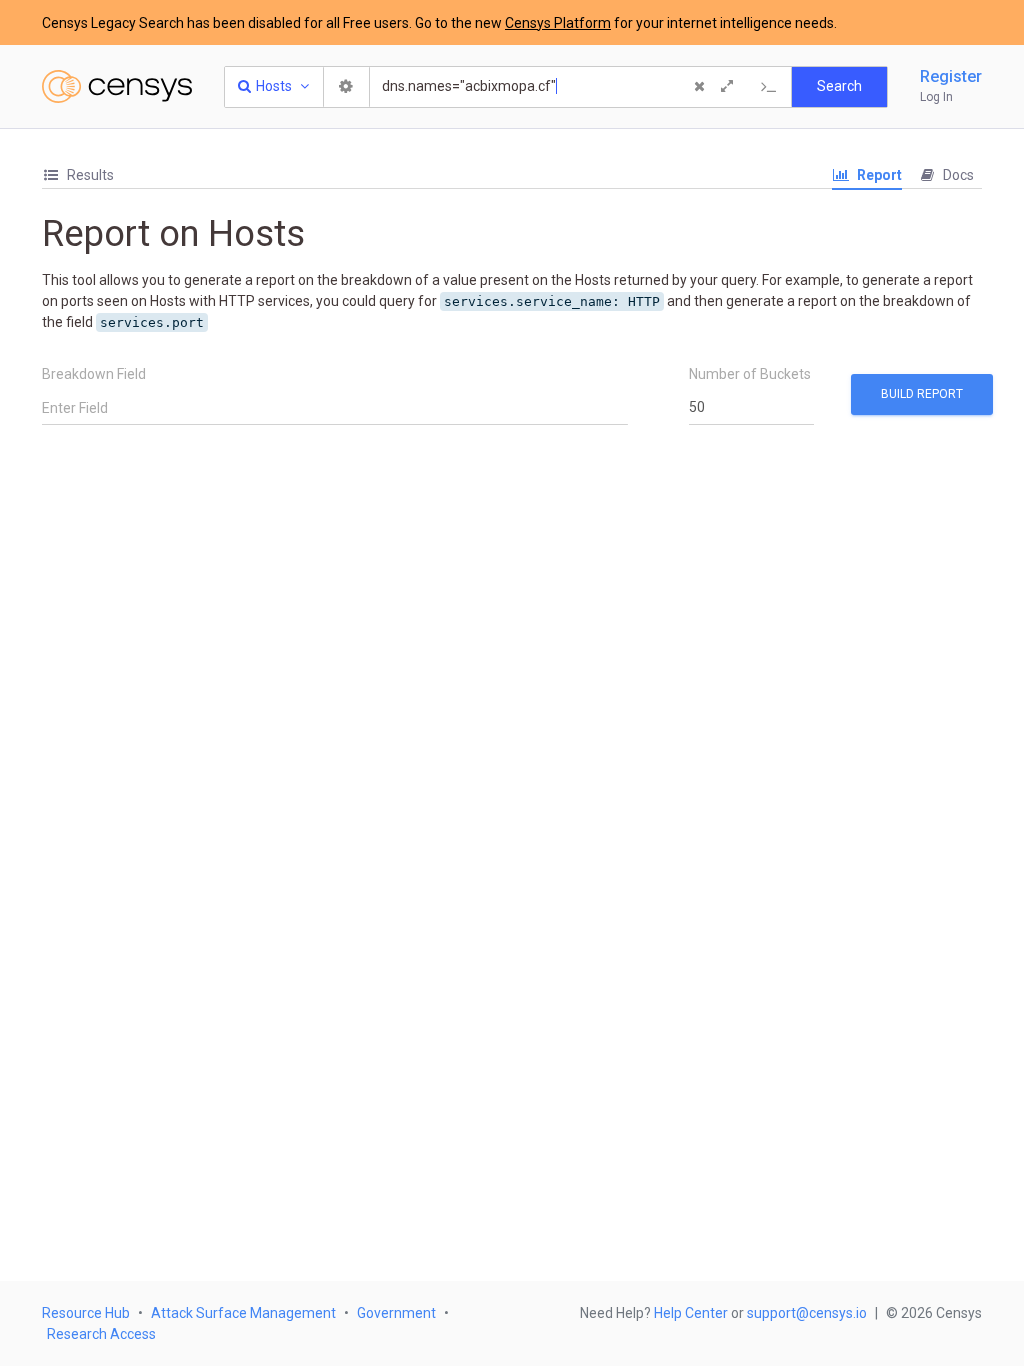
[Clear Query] (699, 87)
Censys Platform (558, 23)
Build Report (922, 394)
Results (89, 175)
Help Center (691, 1313)
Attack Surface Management (243, 1313)
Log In (936, 97)
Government (396, 1313)
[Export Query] (769, 87)
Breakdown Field (94, 374)
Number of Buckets (750, 374)
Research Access (101, 1334)
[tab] (78, 175)
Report (878, 175)
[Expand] (727, 87)
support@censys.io (807, 1313)
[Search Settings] (347, 87)
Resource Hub (86, 1313)
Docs (957, 175)
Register (951, 76)
